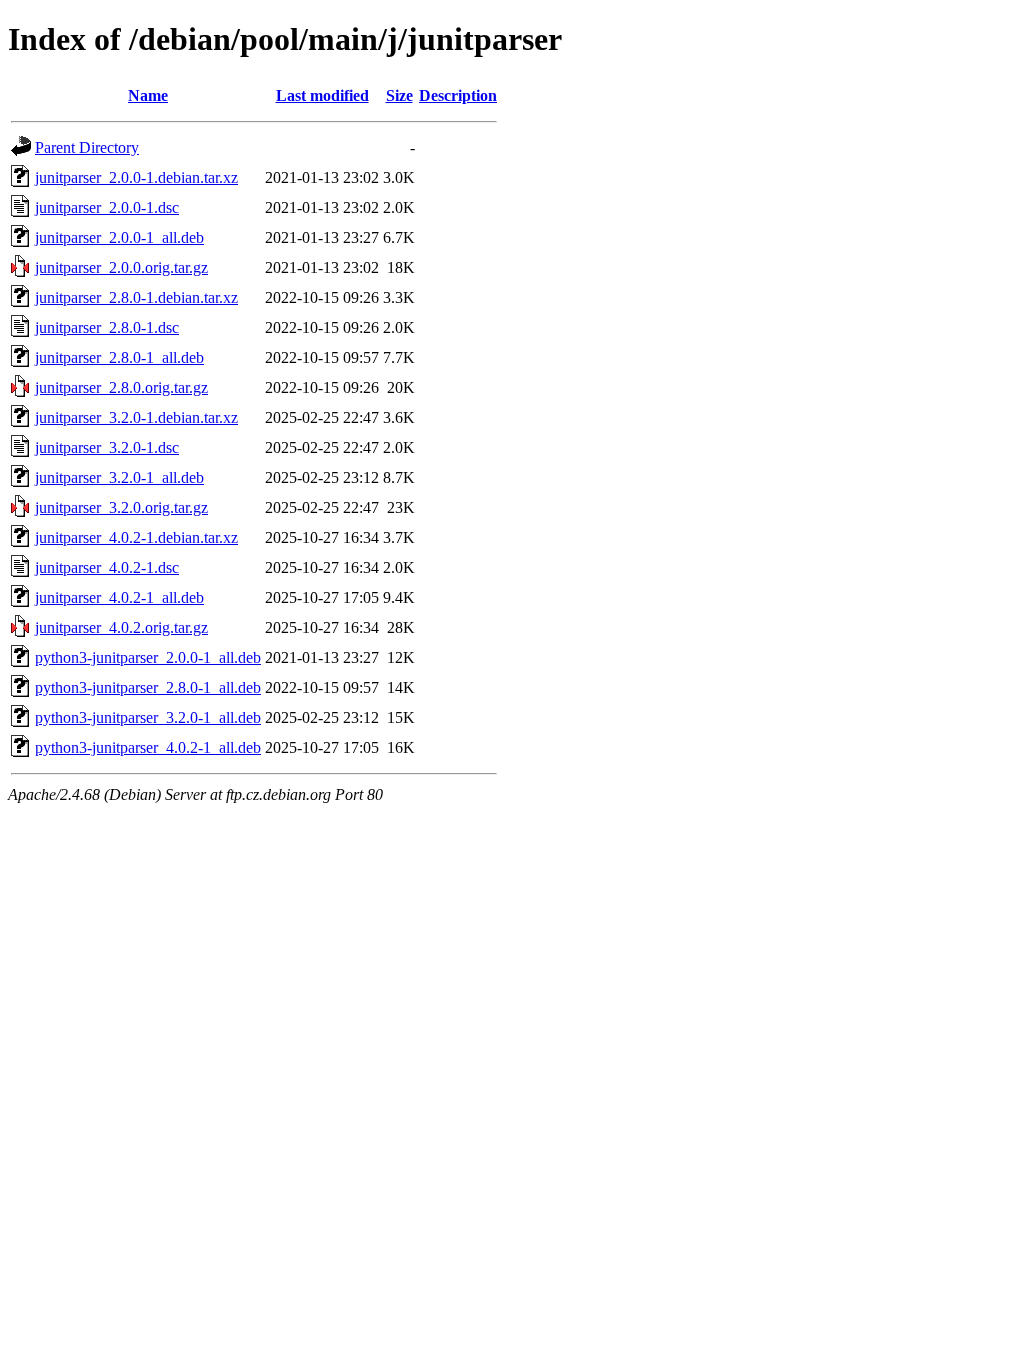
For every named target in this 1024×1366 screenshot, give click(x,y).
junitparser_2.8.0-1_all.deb (119, 357)
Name (148, 95)
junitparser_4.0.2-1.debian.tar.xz (136, 537)
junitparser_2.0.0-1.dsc (107, 207)
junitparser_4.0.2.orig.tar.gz (121, 627)
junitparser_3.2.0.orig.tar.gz (121, 507)
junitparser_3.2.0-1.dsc (107, 447)
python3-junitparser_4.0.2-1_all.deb (148, 747)
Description (458, 95)
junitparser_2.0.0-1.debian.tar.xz (136, 177)
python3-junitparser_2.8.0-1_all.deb (148, 687)
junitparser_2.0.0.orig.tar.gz (121, 267)
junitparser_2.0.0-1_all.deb (119, 237)
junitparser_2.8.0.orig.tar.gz (121, 387)
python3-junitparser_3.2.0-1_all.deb (148, 717)
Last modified (322, 95)
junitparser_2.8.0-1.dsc (107, 327)
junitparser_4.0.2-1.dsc (107, 567)
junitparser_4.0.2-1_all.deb (119, 597)
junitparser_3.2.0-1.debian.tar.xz (136, 417)
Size (399, 95)
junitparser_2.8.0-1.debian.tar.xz (136, 297)
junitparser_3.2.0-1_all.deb (119, 477)
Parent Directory (87, 147)
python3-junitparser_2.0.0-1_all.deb (148, 657)
